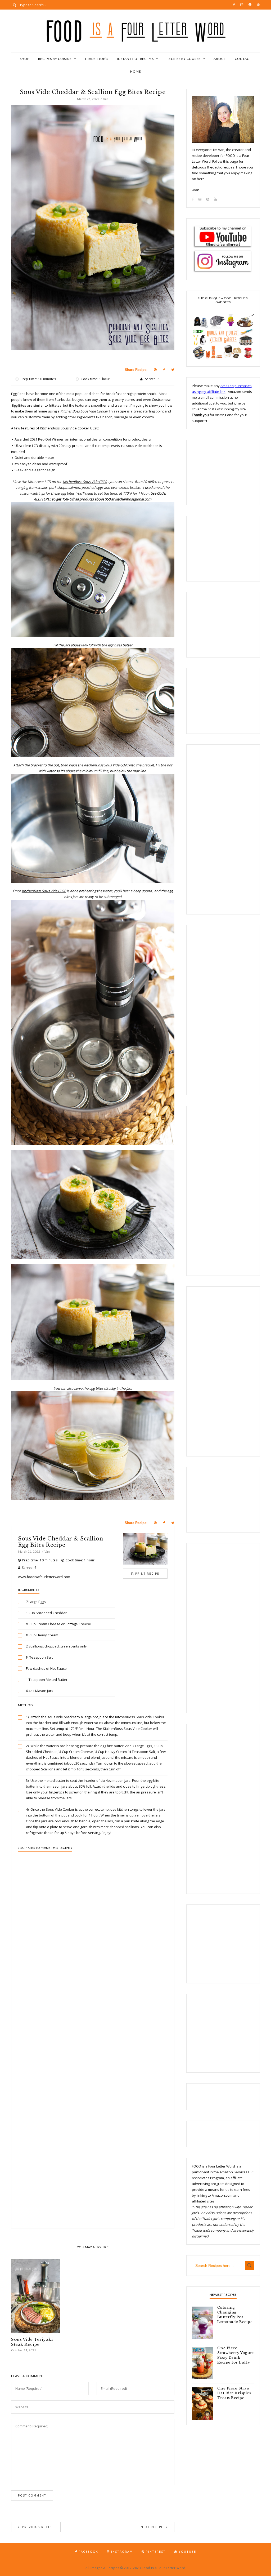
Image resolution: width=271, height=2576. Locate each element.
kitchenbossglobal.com (133, 499)
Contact (243, 59)
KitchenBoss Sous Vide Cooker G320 (69, 428)
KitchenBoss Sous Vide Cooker (84, 411)
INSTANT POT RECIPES (135, 59)
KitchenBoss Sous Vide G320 (85, 482)
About (220, 59)
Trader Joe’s (96, 59)
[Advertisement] (93, 1985)
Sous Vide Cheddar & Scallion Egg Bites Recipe (60, 1542)
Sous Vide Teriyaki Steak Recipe (32, 2342)
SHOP (25, 59)
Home (136, 71)
